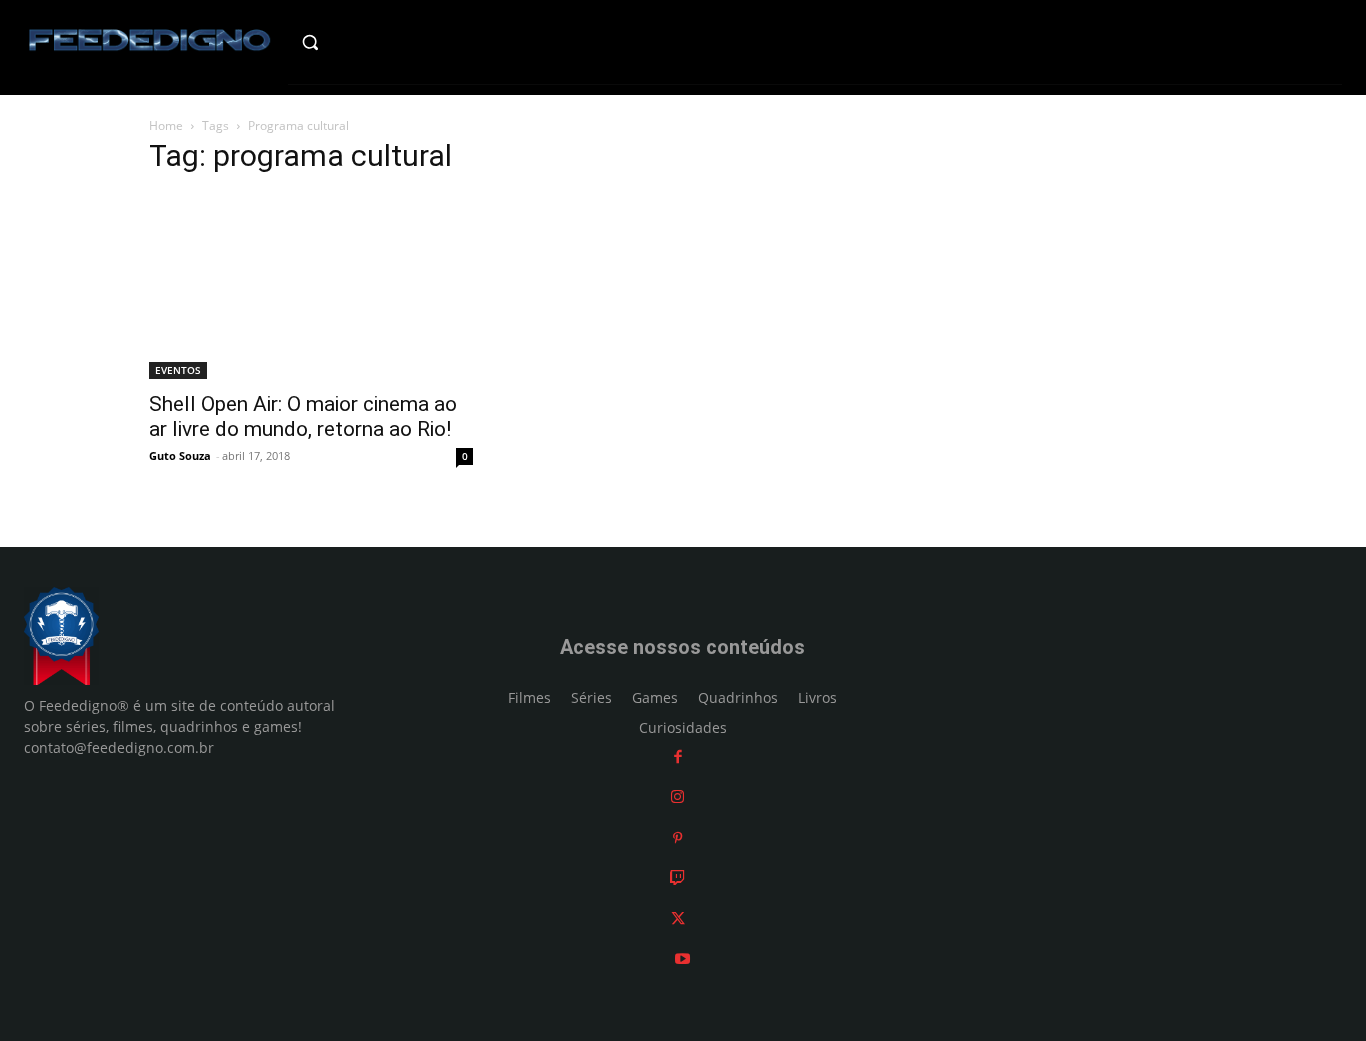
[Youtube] (682, 958)
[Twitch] (677, 877)
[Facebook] (678, 756)
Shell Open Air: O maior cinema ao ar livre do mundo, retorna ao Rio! (303, 416)
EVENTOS (178, 370)
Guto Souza (180, 455)
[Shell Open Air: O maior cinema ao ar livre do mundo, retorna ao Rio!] (311, 286)
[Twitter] (678, 918)
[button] (349, 42)
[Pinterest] (677, 837)
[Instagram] (677, 796)
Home (166, 125)
